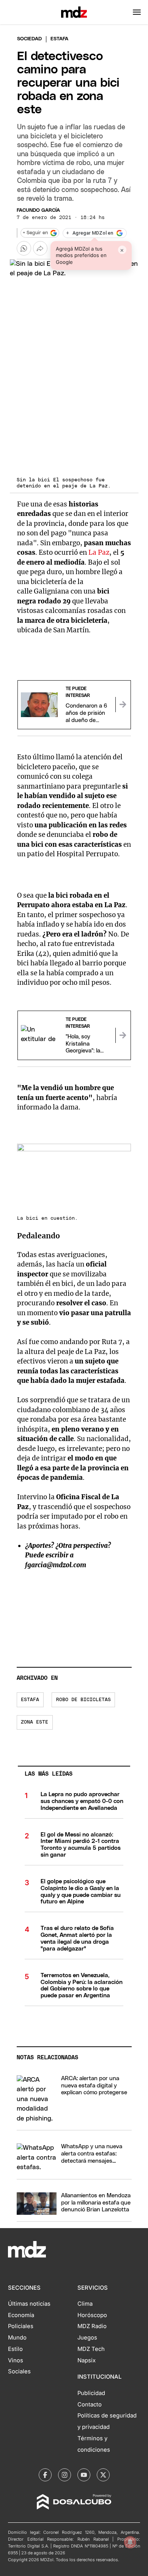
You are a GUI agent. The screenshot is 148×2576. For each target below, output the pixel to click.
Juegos (87, 2338)
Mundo (17, 2338)
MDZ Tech (91, 2349)
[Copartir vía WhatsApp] (24, 248)
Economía (21, 2315)
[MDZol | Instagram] (65, 2475)
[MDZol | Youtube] (84, 2475)
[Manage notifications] (130, 2542)
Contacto (90, 2405)
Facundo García (38, 210)
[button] (137, 12)
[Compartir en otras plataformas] (40, 248)
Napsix (87, 2360)
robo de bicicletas (83, 1700)
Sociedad (29, 39)
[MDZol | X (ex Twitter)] (103, 2475)
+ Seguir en (35, 233)
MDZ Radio (92, 2326)
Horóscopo (92, 2315)
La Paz (99, 552)
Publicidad (91, 2393)
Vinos (16, 2360)
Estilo (15, 2349)
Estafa (30, 1700)
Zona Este (35, 1722)
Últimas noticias (29, 2304)
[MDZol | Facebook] (45, 2475)
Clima (85, 2304)
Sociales (19, 2371)
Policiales (21, 2326)
